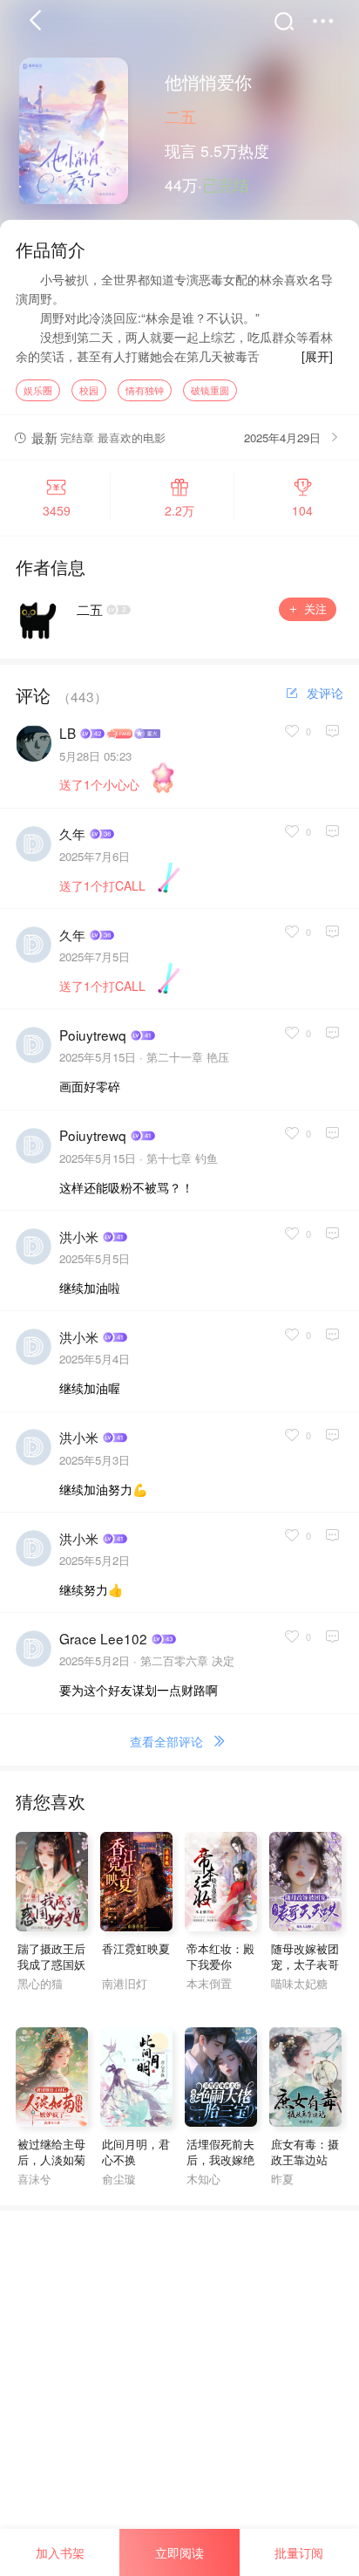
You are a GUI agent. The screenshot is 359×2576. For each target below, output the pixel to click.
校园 (89, 390)
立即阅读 (179, 2552)
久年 (72, 834)
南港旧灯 (125, 1983)
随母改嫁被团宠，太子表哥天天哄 (305, 1964)
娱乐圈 (38, 390)
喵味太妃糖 (299, 1983)
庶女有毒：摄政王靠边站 (305, 2152)
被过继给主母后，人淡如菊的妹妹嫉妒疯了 (51, 2168)
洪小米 (79, 1237)
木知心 (203, 2179)
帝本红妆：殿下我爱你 (220, 1957)
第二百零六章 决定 (187, 1660)
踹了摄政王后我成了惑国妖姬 (51, 1964)
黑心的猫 (40, 1983)
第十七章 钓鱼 (182, 1158)
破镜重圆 (210, 390)
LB (68, 733)
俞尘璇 (119, 2179)
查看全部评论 (166, 1741)
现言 (180, 150)
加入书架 (60, 2552)
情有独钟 (145, 390)
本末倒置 (209, 1983)
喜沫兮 (34, 2179)
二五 (180, 116)
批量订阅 (299, 2552)
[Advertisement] (179, 2390)
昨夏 (282, 2179)
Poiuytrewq (93, 1035)
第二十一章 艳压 (188, 1057)
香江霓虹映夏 (136, 1948)
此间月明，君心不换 (136, 2152)
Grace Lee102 (103, 1639)
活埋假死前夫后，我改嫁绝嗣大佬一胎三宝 (220, 2168)
